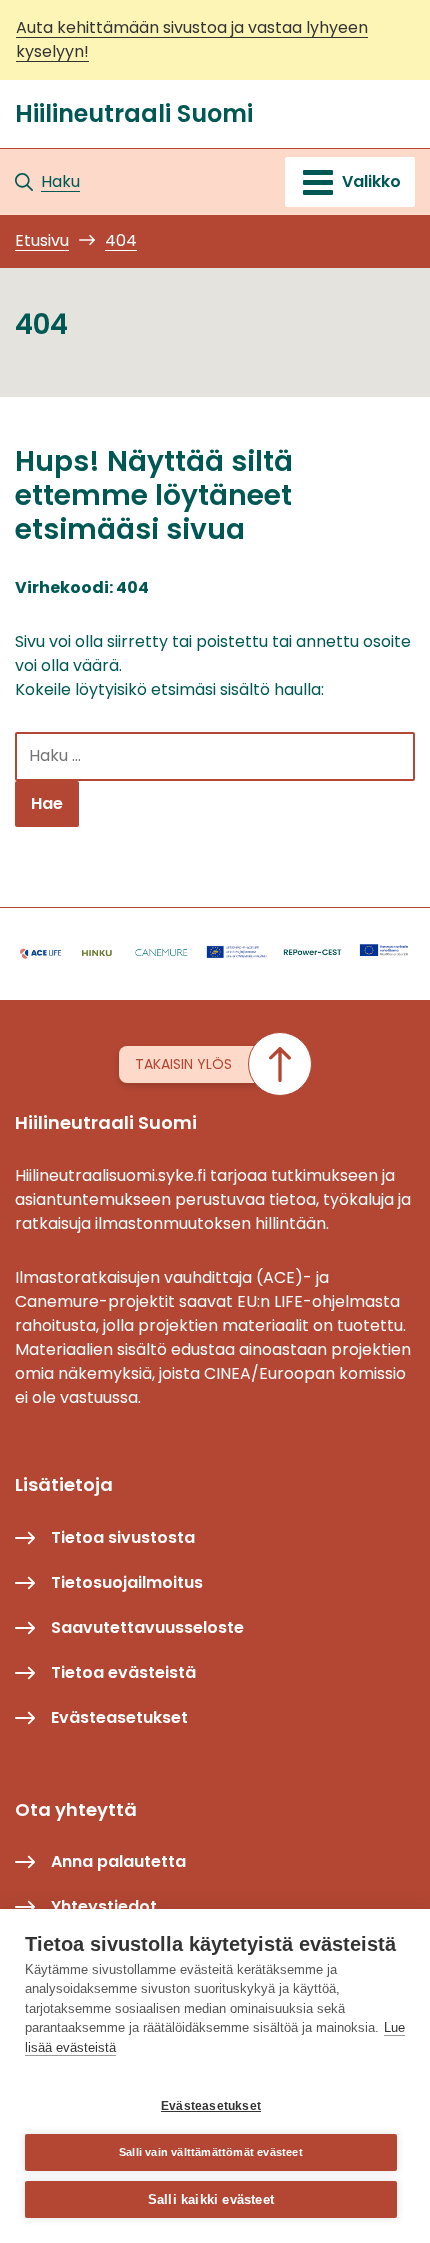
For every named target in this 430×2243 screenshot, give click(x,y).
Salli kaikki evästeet (211, 2199)
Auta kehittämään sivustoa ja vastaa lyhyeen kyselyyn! (192, 39)
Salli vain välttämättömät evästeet (211, 2152)
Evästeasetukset (211, 2106)
